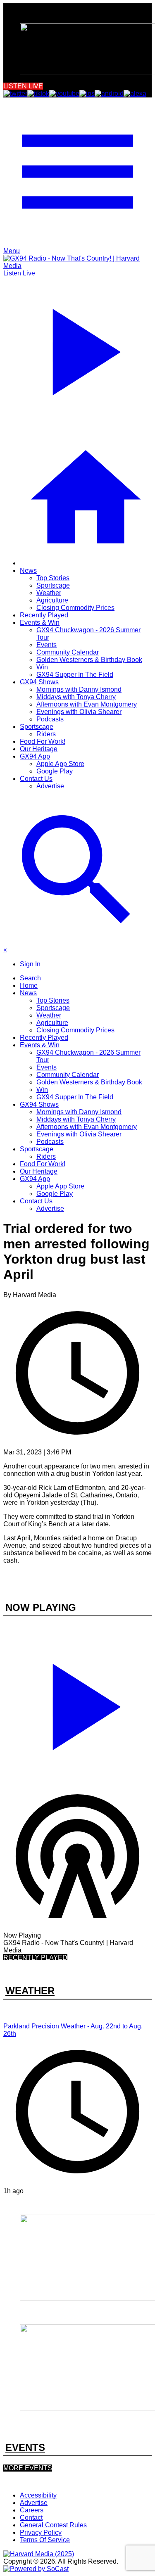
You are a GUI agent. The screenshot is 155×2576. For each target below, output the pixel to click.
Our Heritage (39, 749)
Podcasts (50, 719)
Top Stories (53, 578)
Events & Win (40, 623)
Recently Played (44, 615)
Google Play (55, 771)
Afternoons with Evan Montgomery (87, 704)
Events (46, 645)
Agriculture (52, 600)
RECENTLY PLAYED (35, 1958)
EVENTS (25, 2447)
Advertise (50, 786)
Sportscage (53, 585)
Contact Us (36, 779)
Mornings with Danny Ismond (79, 689)
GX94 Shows (39, 682)
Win (42, 667)
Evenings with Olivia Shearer (79, 712)
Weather (49, 593)
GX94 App (35, 756)
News (28, 570)
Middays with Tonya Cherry (76, 697)
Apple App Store (60, 764)
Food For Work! (43, 741)
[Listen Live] (77, 1703)
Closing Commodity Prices (75, 608)
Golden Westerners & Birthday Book (89, 660)
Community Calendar (68, 652)
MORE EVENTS (28, 2468)
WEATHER (30, 1991)
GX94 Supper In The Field (75, 675)
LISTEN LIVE (23, 86)
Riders (46, 734)
